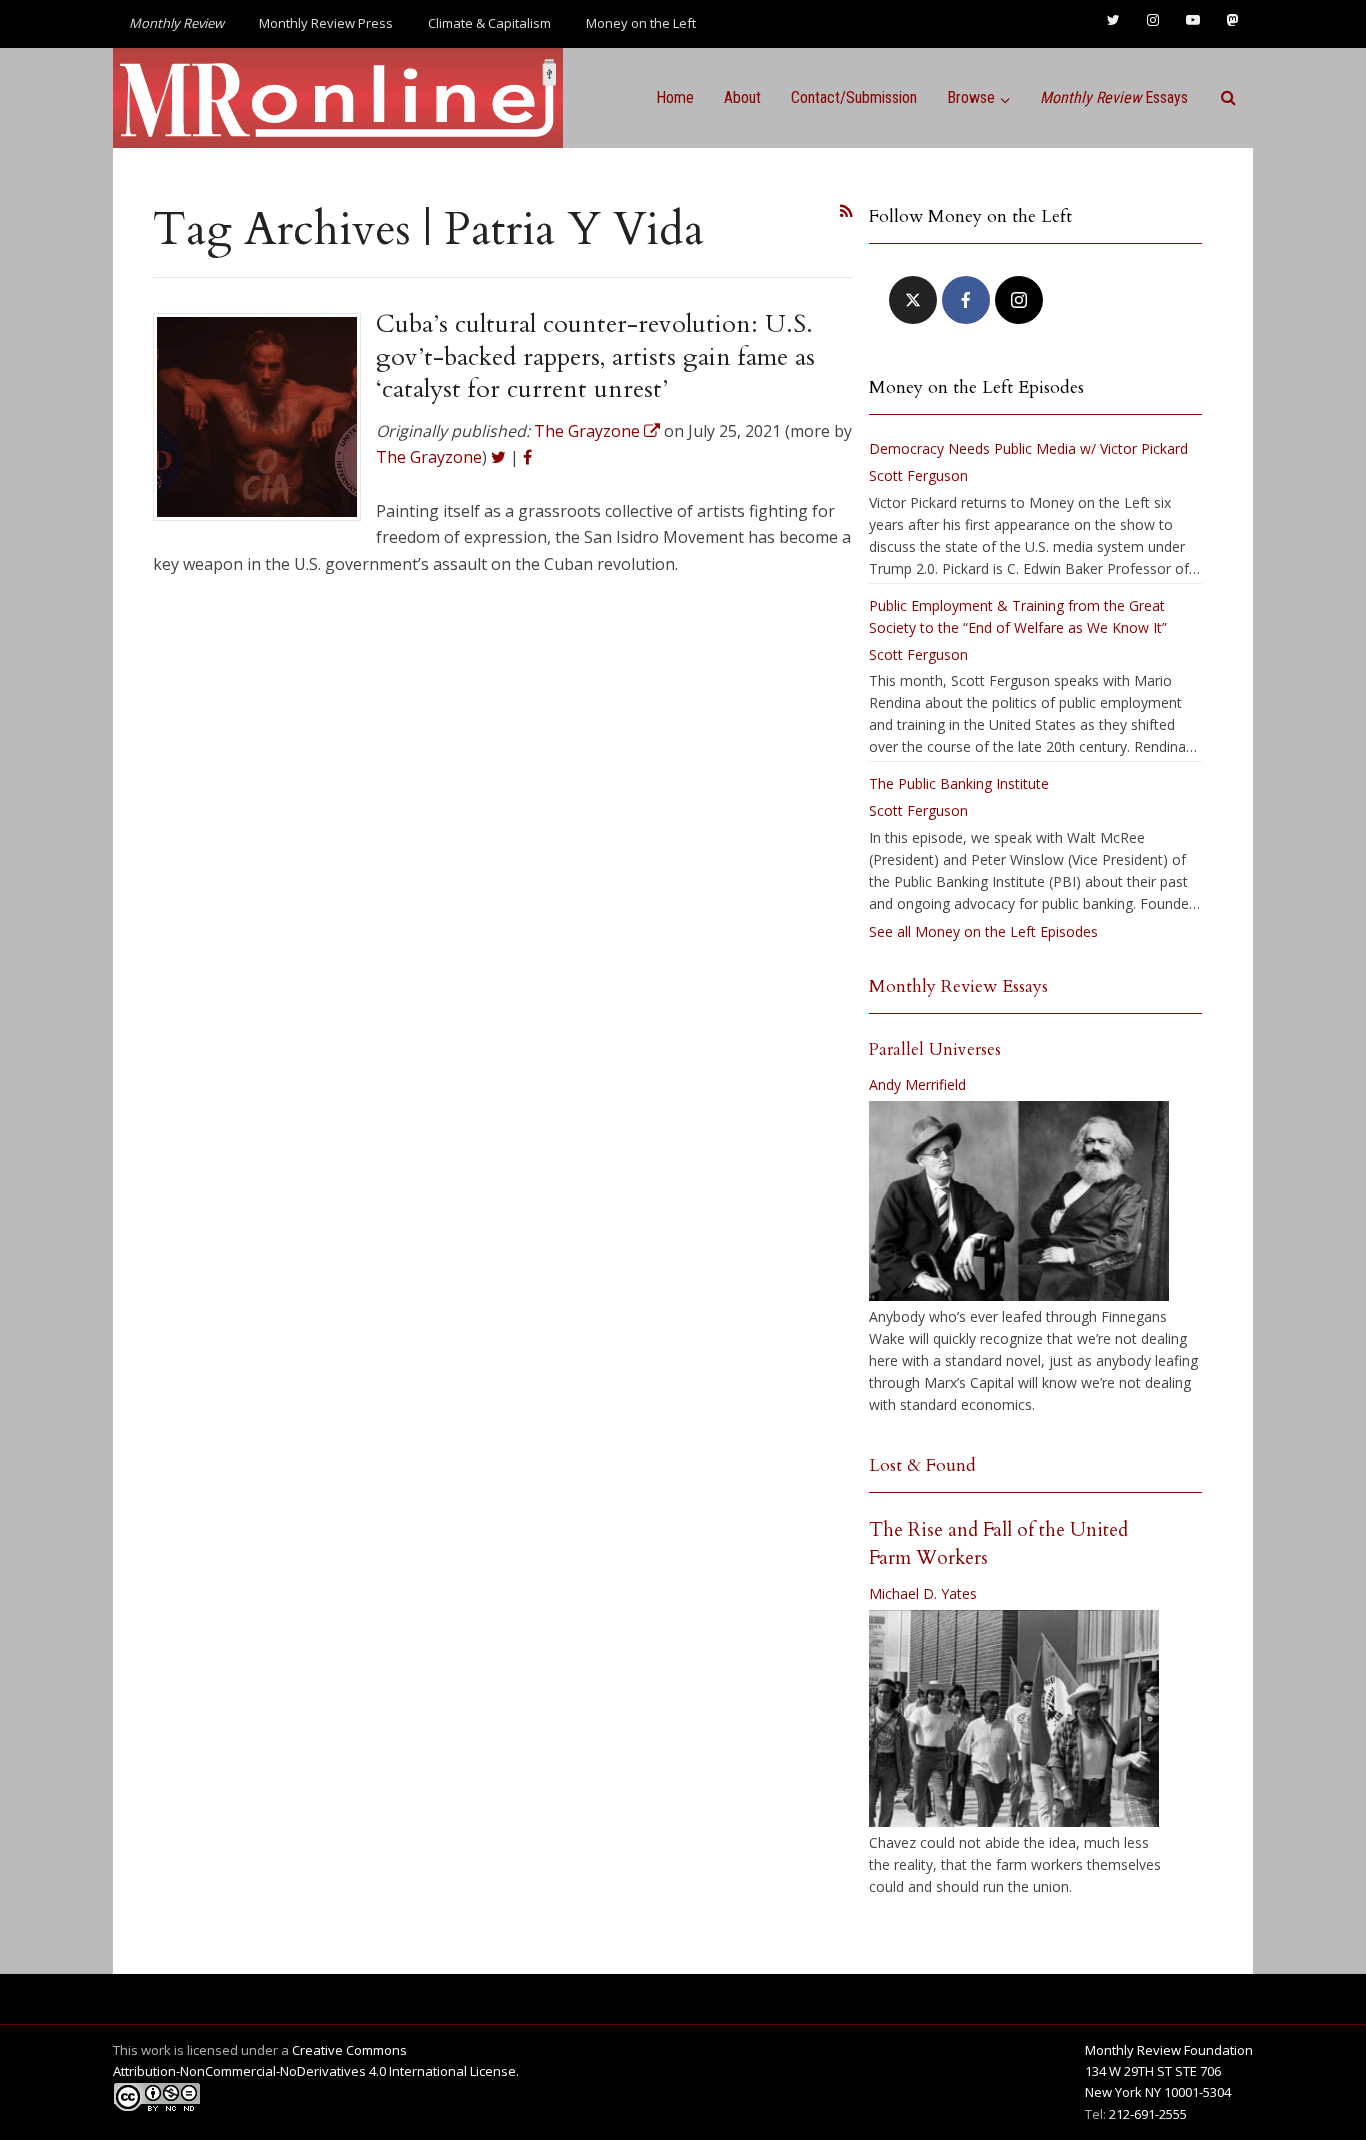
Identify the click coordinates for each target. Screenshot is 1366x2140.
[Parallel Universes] (1019, 1201)
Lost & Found (922, 1465)
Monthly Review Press (326, 23)
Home (675, 97)
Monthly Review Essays (958, 986)
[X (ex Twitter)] (913, 300)
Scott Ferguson (918, 475)
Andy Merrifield (917, 1084)
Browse (971, 97)
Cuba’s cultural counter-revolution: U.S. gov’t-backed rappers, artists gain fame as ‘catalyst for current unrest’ (595, 356)
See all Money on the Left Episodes (983, 931)
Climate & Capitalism (489, 23)
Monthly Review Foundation (1169, 2050)
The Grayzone (429, 457)
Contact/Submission (854, 97)
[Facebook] (966, 300)
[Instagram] (1019, 300)
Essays (1114, 97)
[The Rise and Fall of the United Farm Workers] (1014, 1719)
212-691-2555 (1148, 2114)
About (742, 97)
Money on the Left (641, 23)
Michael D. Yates (923, 1593)
